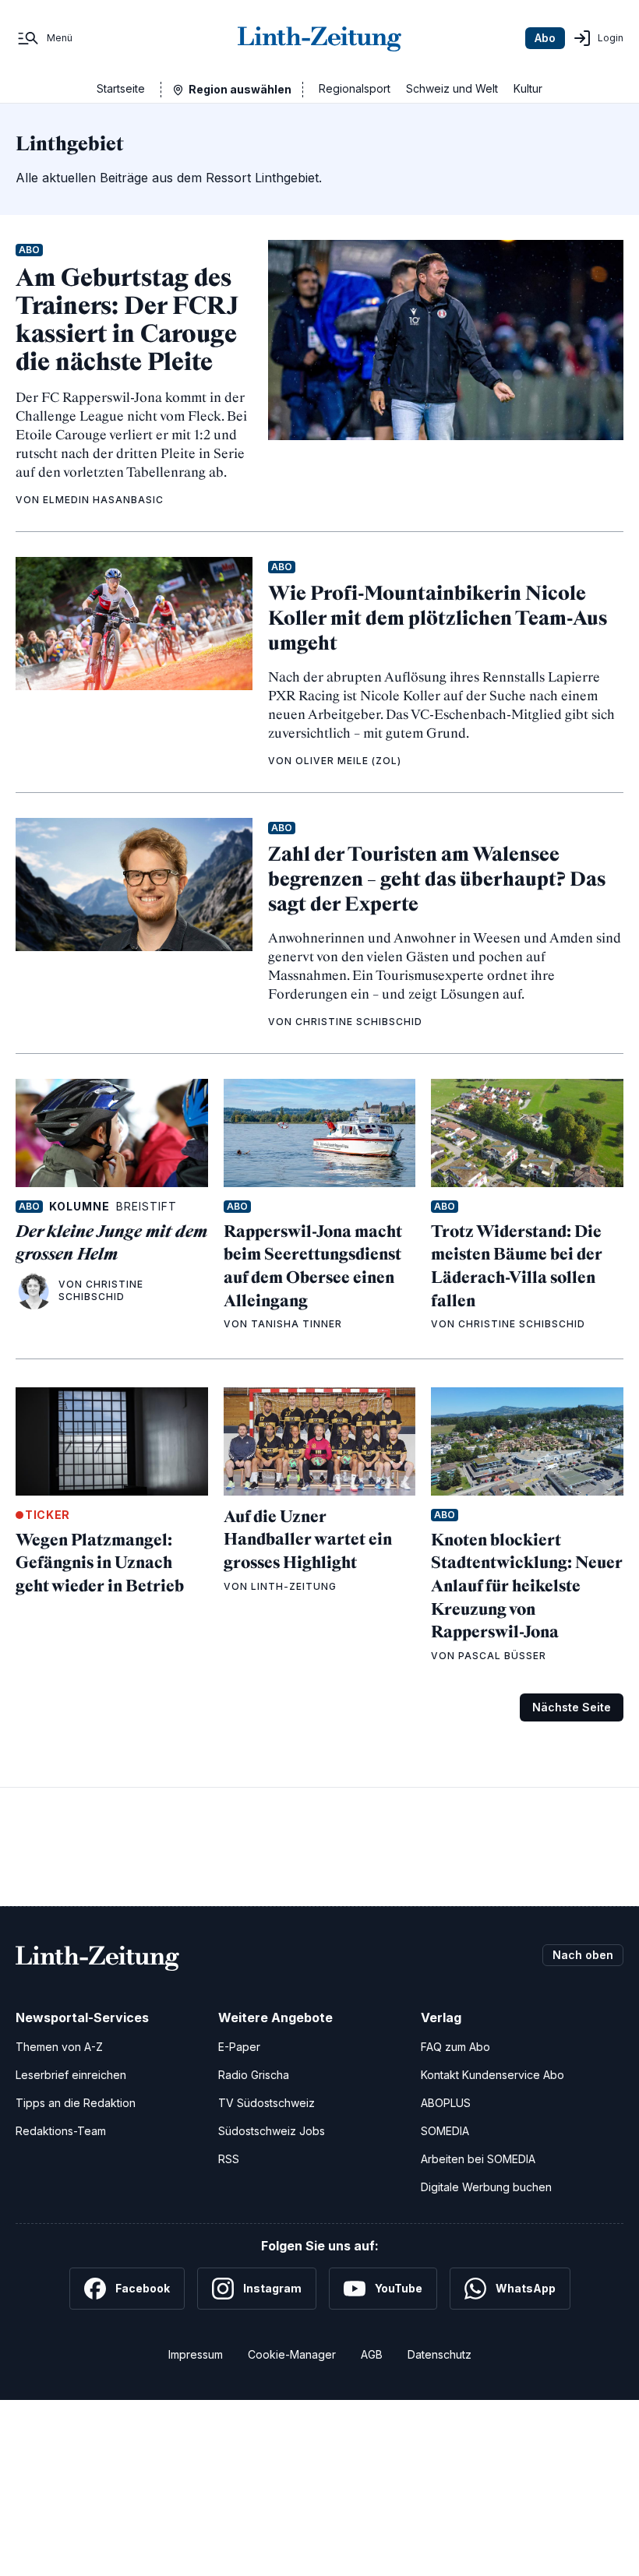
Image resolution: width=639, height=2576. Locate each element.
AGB (372, 2354)
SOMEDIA (445, 2131)
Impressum (196, 2354)
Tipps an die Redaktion (76, 2103)
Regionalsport (355, 88)
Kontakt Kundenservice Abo (492, 2075)
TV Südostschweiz (267, 2103)
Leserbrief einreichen (71, 2075)
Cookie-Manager (292, 2354)
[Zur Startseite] (319, 38)
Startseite (121, 88)
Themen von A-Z (59, 2047)
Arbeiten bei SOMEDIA (478, 2159)
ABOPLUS (446, 2103)
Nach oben (583, 1955)
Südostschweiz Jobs (272, 2131)
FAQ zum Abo (455, 2047)
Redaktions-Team (61, 2131)
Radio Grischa (254, 2075)
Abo (545, 38)
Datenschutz (440, 2354)
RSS (229, 2159)
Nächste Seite (572, 1707)
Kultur (528, 88)
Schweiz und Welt (452, 88)
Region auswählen (240, 89)
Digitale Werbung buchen (486, 2187)
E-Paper (239, 2047)
